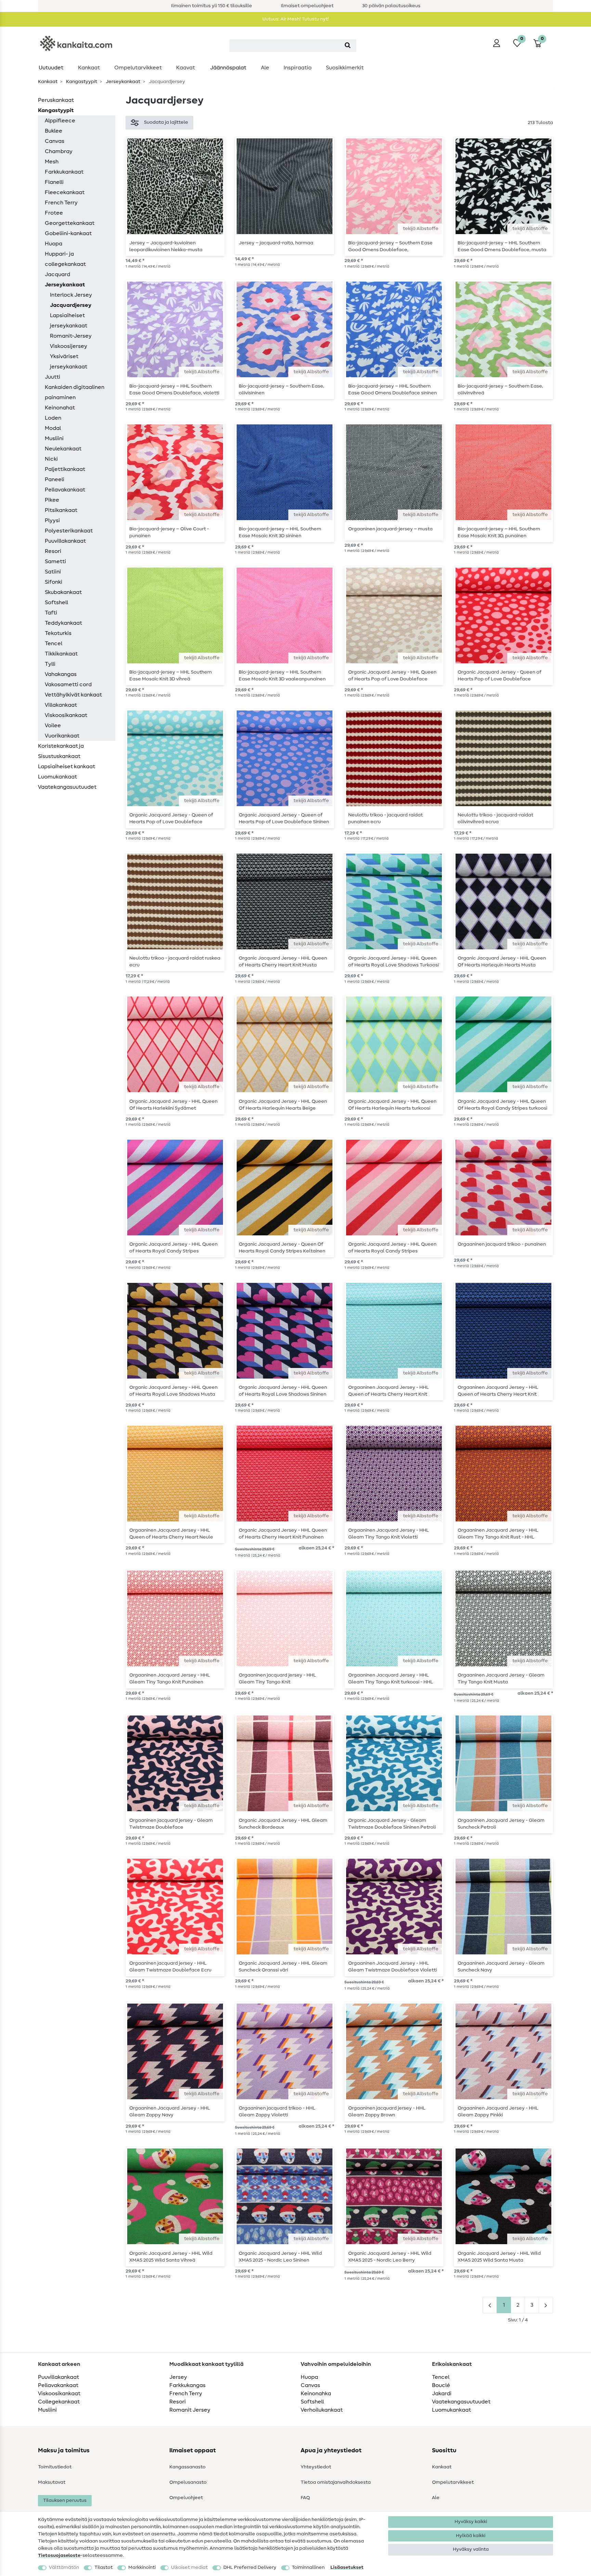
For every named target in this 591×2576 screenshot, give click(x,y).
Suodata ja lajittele (166, 122)
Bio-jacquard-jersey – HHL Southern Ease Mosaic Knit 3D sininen (280, 532)
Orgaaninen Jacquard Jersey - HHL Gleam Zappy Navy (170, 2112)
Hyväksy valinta (471, 2549)
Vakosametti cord (68, 684)
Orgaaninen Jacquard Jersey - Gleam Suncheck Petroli (501, 1824)
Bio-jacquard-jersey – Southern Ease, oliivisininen (281, 390)
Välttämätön (64, 2567)
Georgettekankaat (70, 223)
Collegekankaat (59, 2402)
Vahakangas (61, 674)
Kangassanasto (187, 2467)
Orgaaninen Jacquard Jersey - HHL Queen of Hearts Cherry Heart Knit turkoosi (389, 1391)
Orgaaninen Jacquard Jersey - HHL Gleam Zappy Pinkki (498, 2112)
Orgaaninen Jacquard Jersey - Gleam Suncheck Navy (501, 1967)
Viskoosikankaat (66, 715)
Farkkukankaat (64, 172)
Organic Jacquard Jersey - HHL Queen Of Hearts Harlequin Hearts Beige (283, 1105)
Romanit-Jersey (71, 336)
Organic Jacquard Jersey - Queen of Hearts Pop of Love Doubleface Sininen (284, 818)
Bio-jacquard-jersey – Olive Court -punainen (169, 532)
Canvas (55, 141)
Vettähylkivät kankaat (73, 695)
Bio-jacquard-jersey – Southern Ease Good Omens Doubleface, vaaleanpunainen (390, 246)
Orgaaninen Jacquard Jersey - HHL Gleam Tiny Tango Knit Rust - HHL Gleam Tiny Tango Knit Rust (498, 1534)
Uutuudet (51, 68)
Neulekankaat (63, 449)
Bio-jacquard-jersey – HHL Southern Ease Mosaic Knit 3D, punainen (499, 532)
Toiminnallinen (308, 2567)
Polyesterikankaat (69, 531)
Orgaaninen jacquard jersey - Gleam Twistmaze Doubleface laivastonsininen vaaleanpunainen (171, 1824)
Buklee (54, 131)
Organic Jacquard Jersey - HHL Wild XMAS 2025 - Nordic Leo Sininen (280, 2257)
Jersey (178, 2377)
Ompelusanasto (188, 2482)
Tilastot (103, 2567)
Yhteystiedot (316, 2467)
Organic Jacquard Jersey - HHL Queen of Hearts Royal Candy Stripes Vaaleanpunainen (173, 1248)
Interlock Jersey (71, 295)
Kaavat (186, 68)
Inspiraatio (298, 68)
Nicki (51, 459)
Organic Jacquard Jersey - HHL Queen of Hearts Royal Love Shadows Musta (173, 1391)
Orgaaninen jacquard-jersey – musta (390, 529)
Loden (53, 418)
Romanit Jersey (190, 2410)
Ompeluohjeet (186, 2498)
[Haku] (348, 46)
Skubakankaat (63, 592)
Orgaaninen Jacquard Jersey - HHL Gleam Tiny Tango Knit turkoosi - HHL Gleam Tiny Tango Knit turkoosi (391, 1679)
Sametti (55, 561)
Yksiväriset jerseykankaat (69, 362)
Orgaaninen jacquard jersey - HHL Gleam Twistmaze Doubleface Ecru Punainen (170, 1967)
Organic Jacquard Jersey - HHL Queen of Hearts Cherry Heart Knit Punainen (283, 1534)
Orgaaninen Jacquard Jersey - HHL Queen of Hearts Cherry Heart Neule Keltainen (171, 1534)
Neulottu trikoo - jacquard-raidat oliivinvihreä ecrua (495, 818)
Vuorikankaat (62, 736)
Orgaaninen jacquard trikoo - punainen (502, 1244)
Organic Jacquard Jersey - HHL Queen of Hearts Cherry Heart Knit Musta (283, 962)
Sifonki (54, 582)
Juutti (52, 377)
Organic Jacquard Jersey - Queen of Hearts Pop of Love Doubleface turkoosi (171, 818)
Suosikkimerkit (345, 68)
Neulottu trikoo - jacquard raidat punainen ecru (385, 818)
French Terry (61, 203)
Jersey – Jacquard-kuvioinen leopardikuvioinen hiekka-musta (166, 246)
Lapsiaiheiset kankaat (67, 767)
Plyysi (52, 520)
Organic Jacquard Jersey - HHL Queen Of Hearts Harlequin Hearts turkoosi (392, 1105)
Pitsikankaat (61, 510)
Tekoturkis (58, 633)
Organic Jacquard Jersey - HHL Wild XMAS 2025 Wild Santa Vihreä (171, 2257)
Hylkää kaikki (471, 2536)
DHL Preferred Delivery (250, 2567)
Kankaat (89, 68)
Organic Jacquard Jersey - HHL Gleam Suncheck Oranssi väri (283, 1967)
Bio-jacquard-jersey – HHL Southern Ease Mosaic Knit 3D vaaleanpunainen (282, 676)
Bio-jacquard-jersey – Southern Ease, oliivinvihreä (500, 390)
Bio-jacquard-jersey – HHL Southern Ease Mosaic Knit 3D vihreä (170, 676)
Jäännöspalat (228, 68)
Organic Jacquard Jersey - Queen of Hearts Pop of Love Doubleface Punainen (500, 676)
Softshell (56, 602)
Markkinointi (142, 2567)
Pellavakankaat (65, 490)
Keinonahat (60, 408)
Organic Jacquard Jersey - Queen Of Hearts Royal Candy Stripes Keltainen (282, 1248)
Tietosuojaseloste (59, 2555)
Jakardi (442, 2394)
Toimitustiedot (55, 2467)
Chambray (59, 151)
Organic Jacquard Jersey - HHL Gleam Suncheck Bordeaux (283, 1824)
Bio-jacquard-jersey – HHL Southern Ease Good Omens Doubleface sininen (392, 390)
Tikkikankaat (61, 654)
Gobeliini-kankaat (68, 233)
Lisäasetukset (347, 2567)
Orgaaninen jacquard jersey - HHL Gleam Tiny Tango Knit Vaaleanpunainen (277, 1679)
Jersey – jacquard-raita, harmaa (276, 243)
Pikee (52, 500)
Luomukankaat (57, 777)
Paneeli (55, 479)
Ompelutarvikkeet (138, 68)
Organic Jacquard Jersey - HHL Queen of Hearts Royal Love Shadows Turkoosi (393, 962)
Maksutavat (52, 2482)
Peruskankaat (56, 100)
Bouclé (441, 2385)
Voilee (53, 726)
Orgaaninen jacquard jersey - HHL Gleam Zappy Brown (387, 2112)
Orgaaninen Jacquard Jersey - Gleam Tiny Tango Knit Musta (501, 1679)
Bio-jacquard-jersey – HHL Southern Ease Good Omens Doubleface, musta (502, 246)
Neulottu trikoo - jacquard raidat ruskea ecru (175, 962)
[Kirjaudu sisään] (497, 43)
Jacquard (57, 274)
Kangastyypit (81, 82)
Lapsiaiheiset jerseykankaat (69, 321)
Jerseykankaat (122, 82)
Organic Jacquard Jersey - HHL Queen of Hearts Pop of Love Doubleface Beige (392, 676)
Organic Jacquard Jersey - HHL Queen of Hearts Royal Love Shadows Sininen (283, 1391)
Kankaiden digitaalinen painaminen (75, 392)
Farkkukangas (187, 2385)
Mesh (52, 162)
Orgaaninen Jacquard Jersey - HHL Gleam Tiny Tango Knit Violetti (389, 1534)
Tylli (50, 664)
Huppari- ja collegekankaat (65, 259)
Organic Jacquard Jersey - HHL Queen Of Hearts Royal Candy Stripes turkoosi (502, 1105)
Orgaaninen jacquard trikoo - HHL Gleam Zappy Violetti (277, 2112)
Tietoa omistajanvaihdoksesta (336, 2482)
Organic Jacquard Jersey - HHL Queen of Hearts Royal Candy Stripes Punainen (392, 1248)
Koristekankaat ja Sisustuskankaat (61, 751)
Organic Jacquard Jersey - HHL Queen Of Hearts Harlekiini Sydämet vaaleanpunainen (173, 1105)
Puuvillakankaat (65, 541)
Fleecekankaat (65, 192)
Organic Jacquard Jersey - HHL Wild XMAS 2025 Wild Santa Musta (499, 2257)
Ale (265, 68)
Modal (53, 428)
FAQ (305, 2498)
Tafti (51, 613)
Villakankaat (61, 705)
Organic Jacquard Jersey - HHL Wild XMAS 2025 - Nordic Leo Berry (390, 2257)
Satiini (53, 572)
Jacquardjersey (71, 305)
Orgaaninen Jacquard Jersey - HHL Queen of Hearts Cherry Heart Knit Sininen (498, 1391)
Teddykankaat (63, 623)
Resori (53, 551)
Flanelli (54, 182)
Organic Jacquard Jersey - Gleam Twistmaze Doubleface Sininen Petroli (392, 1824)
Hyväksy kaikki (471, 2522)
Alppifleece (60, 121)
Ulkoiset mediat (189, 2567)
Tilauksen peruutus (65, 2500)
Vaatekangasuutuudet (67, 787)
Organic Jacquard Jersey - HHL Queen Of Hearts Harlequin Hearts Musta (502, 962)
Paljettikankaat (65, 469)
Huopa (54, 244)
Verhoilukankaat (322, 2410)
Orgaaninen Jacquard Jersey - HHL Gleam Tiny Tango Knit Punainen (170, 1679)
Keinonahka (316, 2394)
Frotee (54, 213)
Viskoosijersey (69, 346)
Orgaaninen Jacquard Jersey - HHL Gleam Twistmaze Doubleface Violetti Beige (392, 1967)
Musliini (54, 438)
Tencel (54, 643)
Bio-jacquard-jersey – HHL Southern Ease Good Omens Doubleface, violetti (174, 390)
